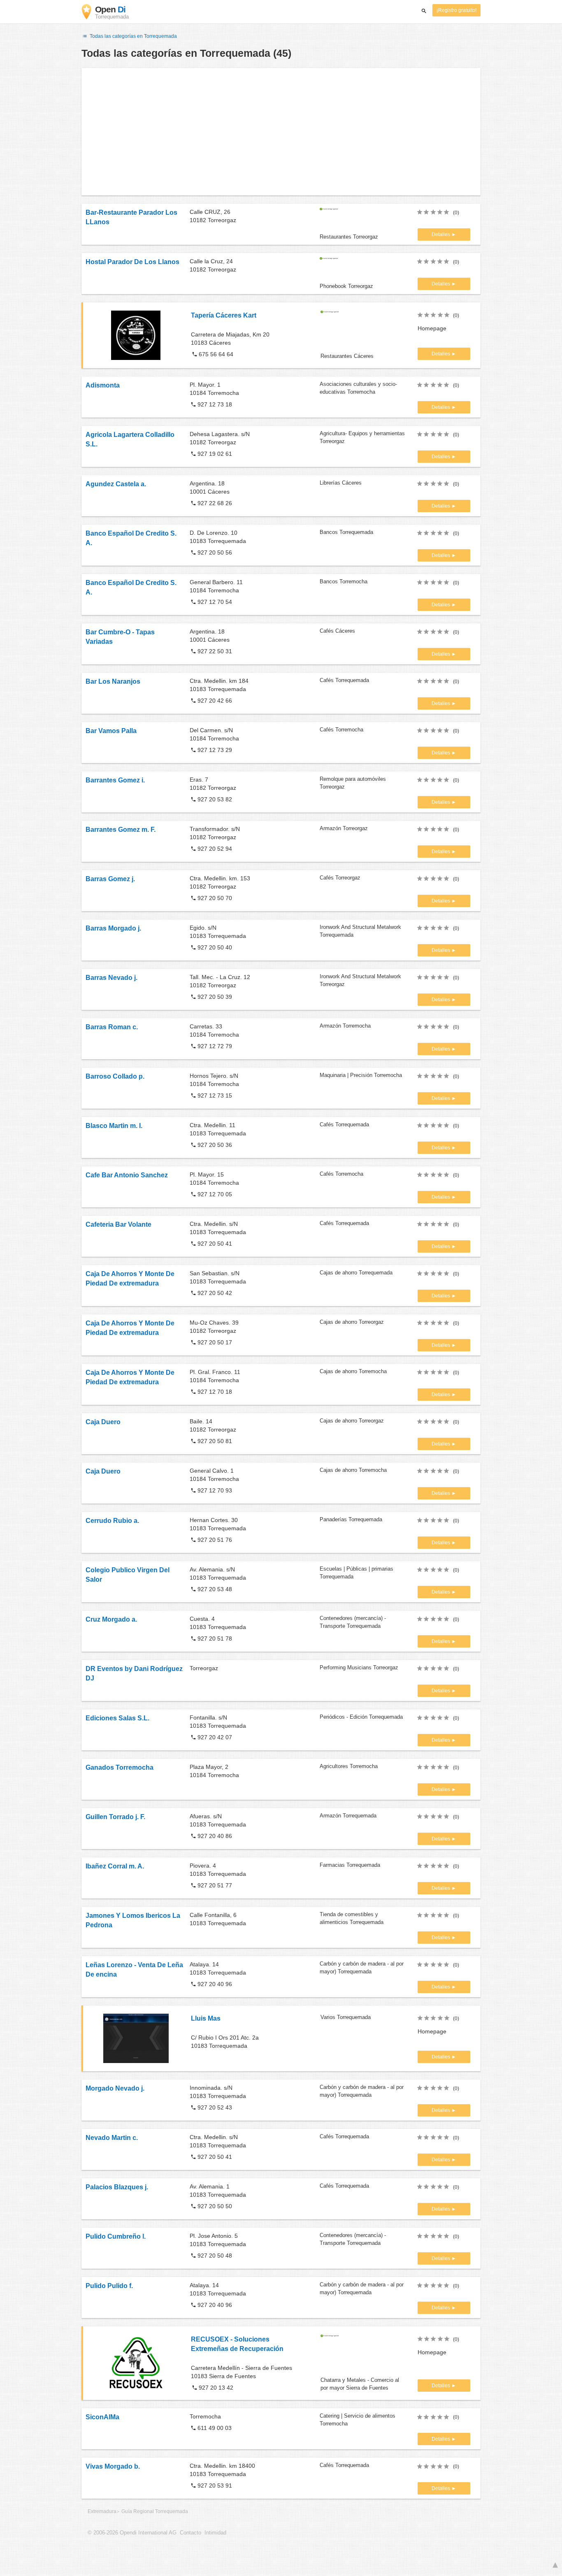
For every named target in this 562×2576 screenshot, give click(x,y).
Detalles (441, 234)
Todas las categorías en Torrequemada (133, 36)
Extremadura (102, 2511)
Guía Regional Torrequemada (155, 2511)
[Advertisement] (281, 132)
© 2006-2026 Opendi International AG (132, 2533)
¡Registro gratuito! (456, 10)
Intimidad (215, 2533)
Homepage (432, 328)
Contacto (190, 2533)
